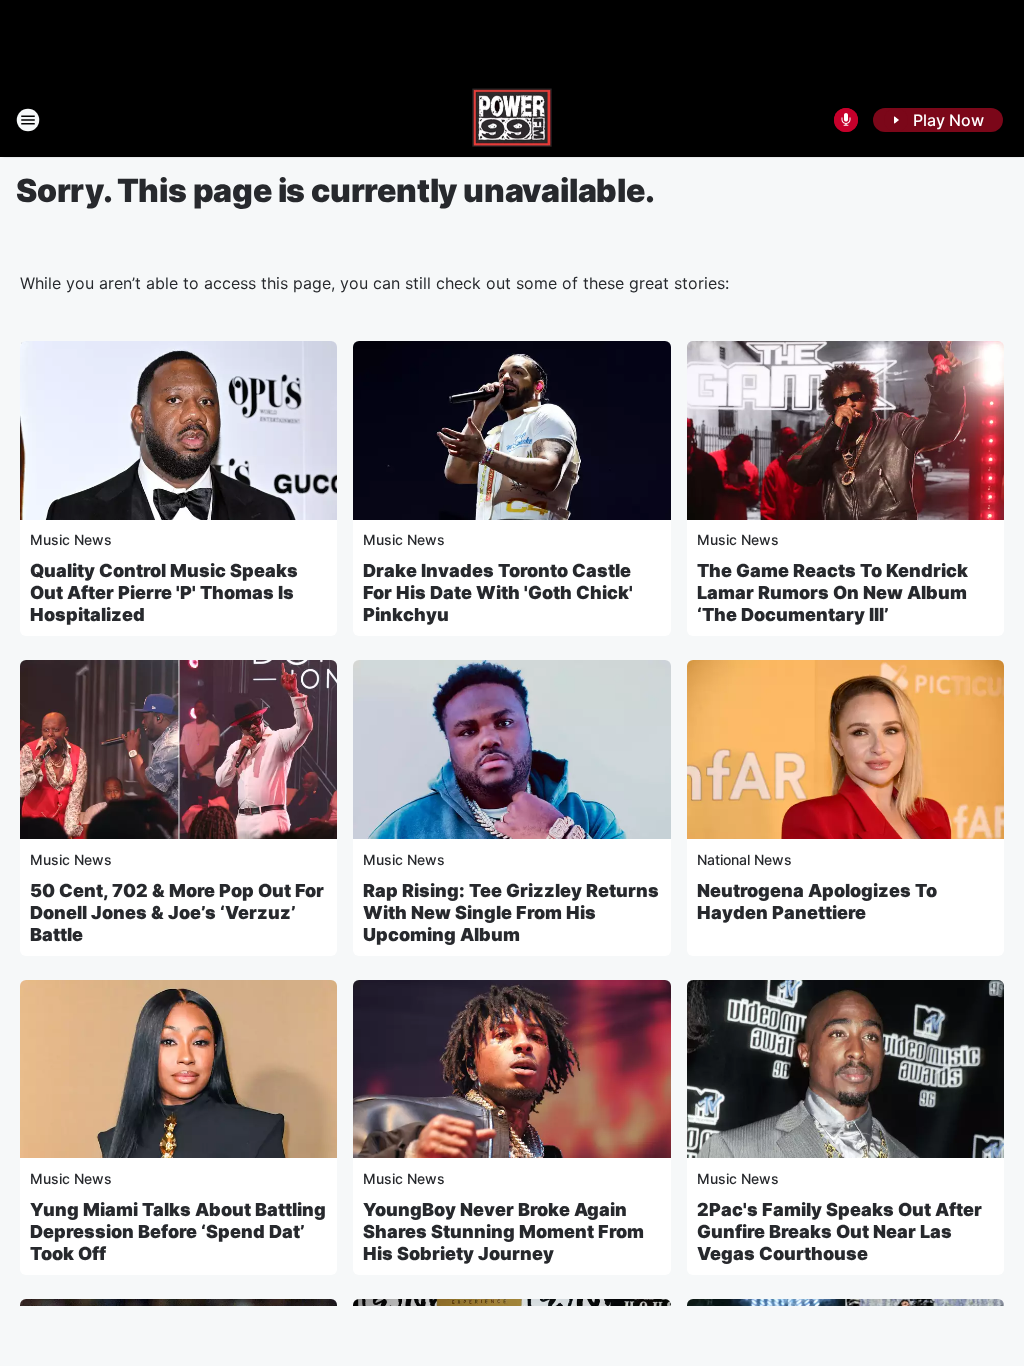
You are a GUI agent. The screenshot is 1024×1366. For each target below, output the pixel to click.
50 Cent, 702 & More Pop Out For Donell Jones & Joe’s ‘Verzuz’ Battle (177, 912)
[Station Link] (512, 120)
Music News (71, 539)
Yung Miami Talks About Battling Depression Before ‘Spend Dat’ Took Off (178, 1231)
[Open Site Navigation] (28, 120)
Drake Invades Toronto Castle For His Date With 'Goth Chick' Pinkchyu (498, 592)
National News (744, 859)
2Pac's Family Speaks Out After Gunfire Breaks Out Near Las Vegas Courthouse (839, 1231)
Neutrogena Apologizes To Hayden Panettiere (817, 901)
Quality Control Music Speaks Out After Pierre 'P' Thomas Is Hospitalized (164, 592)
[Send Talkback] (846, 120)
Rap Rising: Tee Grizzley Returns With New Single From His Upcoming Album (511, 912)
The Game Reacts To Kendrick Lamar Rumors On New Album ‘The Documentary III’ (832, 592)
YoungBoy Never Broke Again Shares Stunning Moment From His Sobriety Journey (503, 1231)
